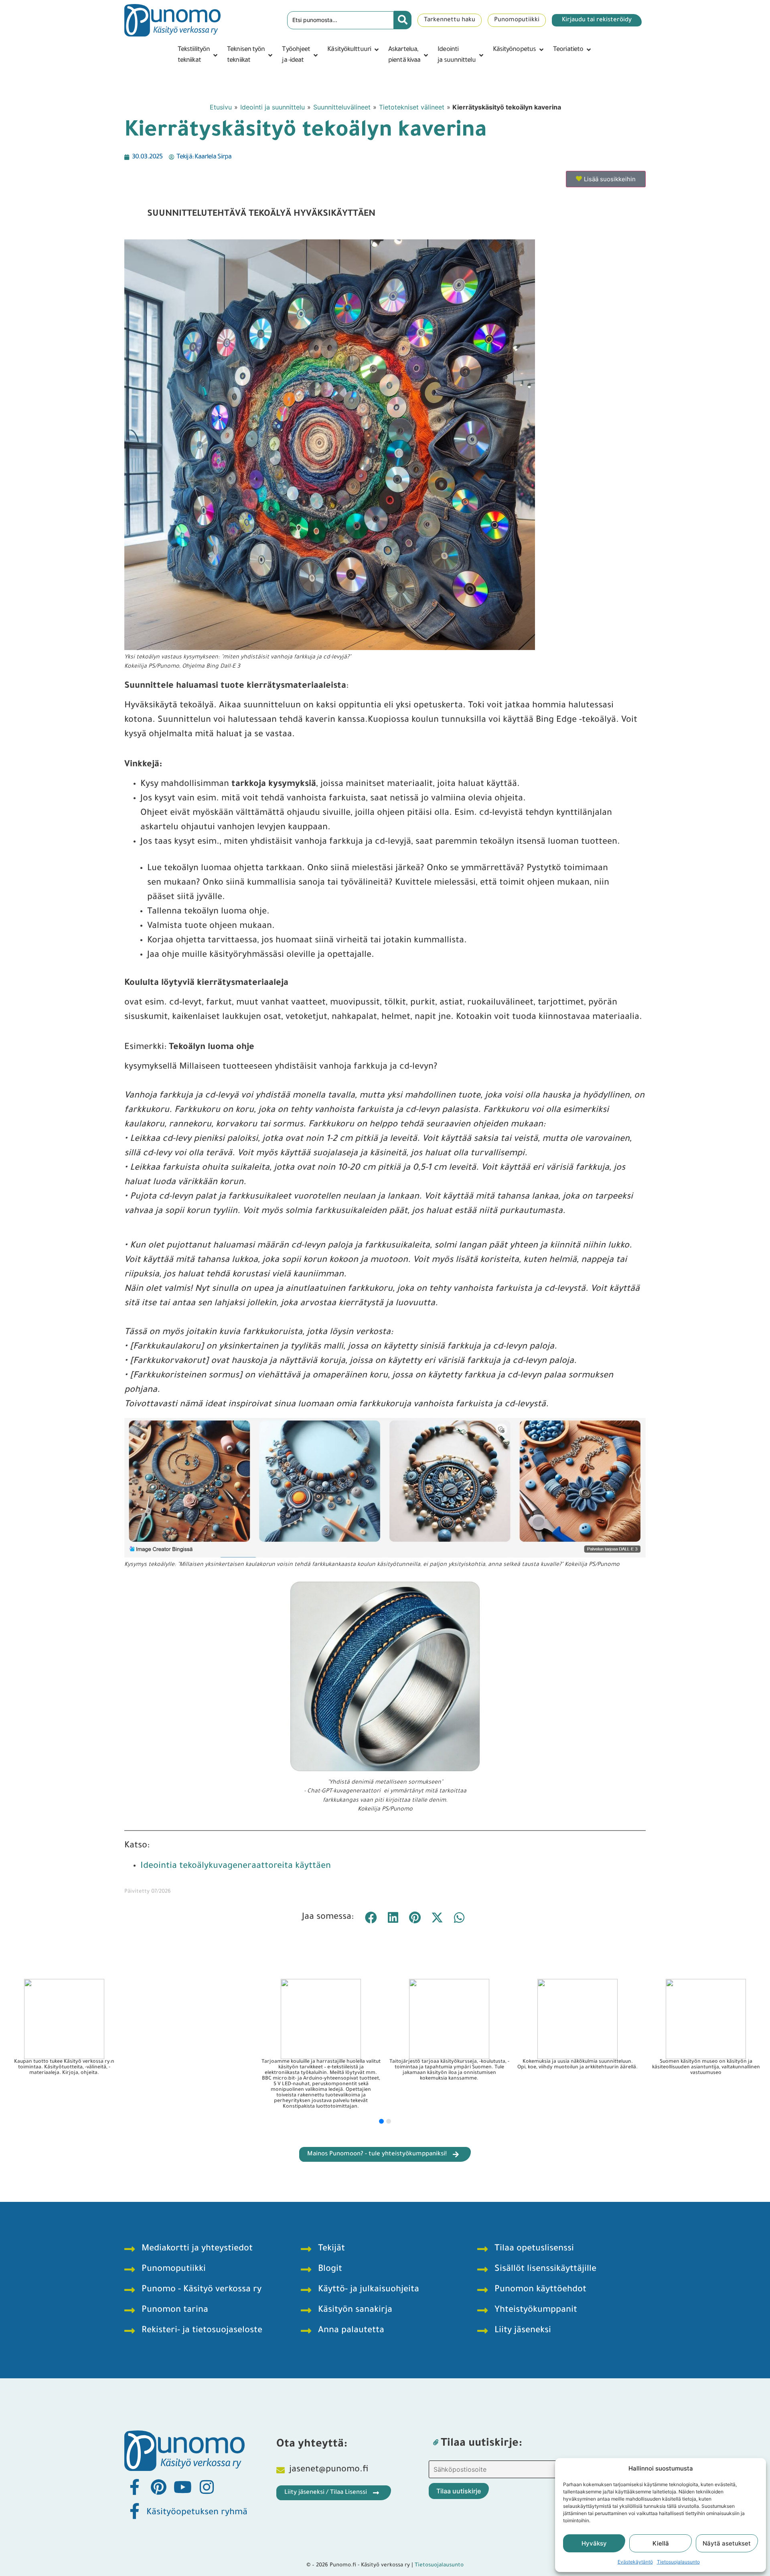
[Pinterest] (158, 2487)
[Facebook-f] (134, 2487)
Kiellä (661, 2543)
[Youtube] (182, 2487)
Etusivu (221, 107)
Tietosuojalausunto (678, 2562)
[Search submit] (403, 20)
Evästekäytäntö (635, 2562)
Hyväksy (594, 2543)
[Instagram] (207, 2487)
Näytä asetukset (727, 2543)
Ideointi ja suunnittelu (273, 107)
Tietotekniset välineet (412, 107)
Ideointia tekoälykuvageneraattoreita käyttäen (236, 1867)
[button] (198, 55)
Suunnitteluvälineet (342, 107)
